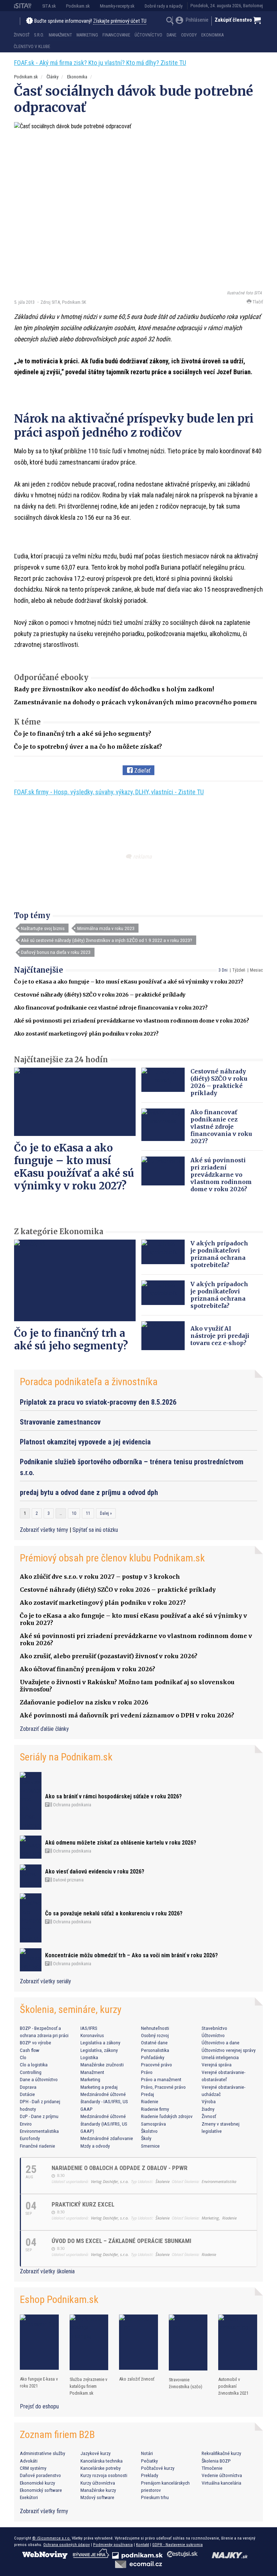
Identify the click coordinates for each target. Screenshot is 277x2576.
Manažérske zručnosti (102, 2065)
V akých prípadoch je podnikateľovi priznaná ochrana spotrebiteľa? (219, 1254)
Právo (147, 2072)
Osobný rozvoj (155, 2035)
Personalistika (155, 2050)
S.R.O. (39, 35)
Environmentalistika (39, 2131)
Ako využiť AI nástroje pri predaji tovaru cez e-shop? (220, 1336)
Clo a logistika (34, 2065)
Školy (146, 2138)
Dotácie (27, 2094)
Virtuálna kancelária (221, 2483)
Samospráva (153, 2124)
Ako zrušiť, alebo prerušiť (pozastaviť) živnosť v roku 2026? (109, 1656)
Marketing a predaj (99, 2087)
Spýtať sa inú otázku (95, 1530)
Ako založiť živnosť (137, 2379)
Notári (147, 2453)
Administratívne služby (43, 2453)
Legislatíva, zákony (99, 2050)
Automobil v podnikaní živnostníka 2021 (233, 2386)
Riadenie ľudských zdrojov (167, 2116)
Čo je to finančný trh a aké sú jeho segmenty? (83, 734)
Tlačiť (257, 302)
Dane (172, 35)
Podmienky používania (113, 2545)
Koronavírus (92, 2035)
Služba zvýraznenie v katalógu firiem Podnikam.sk (88, 2386)
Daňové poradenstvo (40, 2475)
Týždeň (239, 970)
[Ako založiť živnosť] (138, 2342)
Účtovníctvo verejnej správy (229, 2050)
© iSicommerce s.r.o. (51, 2538)
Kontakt (142, 2545)
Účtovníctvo (148, 35)
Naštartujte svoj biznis (43, 928)
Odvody (189, 35)
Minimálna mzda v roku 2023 (106, 928)
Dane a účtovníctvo (39, 2079)
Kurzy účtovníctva (98, 2483)
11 (88, 1513)
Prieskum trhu (155, 2497)
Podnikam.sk (78, 6)
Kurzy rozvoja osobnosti (104, 2475)
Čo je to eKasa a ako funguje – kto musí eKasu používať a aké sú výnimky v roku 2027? (129, 982)
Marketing (87, 35)
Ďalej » (106, 1513)
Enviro (26, 2124)
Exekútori (29, 2497)
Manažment (60, 35)
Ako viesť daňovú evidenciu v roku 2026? (95, 1872)
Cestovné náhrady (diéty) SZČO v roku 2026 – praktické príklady (100, 995)
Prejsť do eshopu (39, 2406)
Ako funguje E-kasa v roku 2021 (39, 2382)
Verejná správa (217, 2065)
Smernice (150, 2146)
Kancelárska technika (102, 2461)
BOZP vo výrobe (36, 2043)
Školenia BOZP (216, 2461)
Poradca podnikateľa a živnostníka (89, 1382)
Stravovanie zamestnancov (60, 1422)
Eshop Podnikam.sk (59, 2300)
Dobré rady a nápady (164, 6)
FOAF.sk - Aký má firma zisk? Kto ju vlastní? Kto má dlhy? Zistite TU (100, 63)
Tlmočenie (212, 2468)
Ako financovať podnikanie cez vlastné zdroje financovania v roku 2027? (111, 1008)
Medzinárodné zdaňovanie (107, 2138)
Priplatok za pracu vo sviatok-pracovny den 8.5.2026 (98, 1402)
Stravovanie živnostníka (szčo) (186, 2383)
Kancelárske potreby (101, 2468)
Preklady (150, 2475)
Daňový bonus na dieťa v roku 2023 (56, 952)
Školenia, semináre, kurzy (71, 2009)
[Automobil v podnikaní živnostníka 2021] (238, 2342)
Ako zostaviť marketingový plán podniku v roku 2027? (86, 1034)
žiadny (208, 2109)
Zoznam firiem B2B (57, 2435)
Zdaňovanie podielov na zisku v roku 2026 (84, 1702)
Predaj (148, 2094)
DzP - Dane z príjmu (39, 2116)
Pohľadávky (153, 2057)
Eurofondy (30, 2138)
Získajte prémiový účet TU (120, 21)
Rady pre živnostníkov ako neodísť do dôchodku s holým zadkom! (114, 689)
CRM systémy (33, 2468)
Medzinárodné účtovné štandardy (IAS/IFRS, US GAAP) (104, 2124)
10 (74, 1513)
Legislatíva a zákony (100, 2043)
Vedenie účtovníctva (222, 2475)
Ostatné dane (154, 2043)
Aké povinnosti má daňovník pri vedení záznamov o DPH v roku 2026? (127, 1715)
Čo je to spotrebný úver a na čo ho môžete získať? (88, 747)
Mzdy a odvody (95, 2146)
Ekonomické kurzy (38, 2483)
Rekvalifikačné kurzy (221, 2453)
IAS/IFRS (89, 2028)
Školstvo (149, 2131)
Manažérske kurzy (98, 2490)
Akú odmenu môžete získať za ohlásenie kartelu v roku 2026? (121, 1843)
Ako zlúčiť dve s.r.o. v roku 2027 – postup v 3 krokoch (100, 1577)
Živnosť (22, 35)
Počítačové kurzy (158, 2468)
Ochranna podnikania (72, 1805)
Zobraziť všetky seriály (45, 1981)
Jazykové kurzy (96, 2453)
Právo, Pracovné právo (163, 2087)
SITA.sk (49, 6)
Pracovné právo (157, 2065)
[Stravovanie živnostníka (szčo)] (188, 2342)
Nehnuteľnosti (155, 2028)
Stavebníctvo (214, 2028)
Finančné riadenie (38, 2146)
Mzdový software (97, 2497)
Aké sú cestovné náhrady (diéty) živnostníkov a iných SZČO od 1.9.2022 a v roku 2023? (107, 940)
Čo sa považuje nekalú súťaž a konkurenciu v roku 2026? (114, 1913)
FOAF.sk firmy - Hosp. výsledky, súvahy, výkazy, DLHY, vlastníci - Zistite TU (109, 792)
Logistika (89, 2057)
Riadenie (150, 2101)
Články (52, 77)
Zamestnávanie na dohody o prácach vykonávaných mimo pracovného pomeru (135, 702)
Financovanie (116, 35)
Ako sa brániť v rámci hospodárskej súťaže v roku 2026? (113, 1796)
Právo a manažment (161, 2079)
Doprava (28, 2087)
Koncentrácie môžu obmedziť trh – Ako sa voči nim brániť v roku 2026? (131, 1955)
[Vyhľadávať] (170, 21)
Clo (23, 2057)
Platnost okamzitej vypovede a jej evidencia (85, 1442)
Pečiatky (150, 2461)
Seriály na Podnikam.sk (66, 1757)
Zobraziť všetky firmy (44, 2511)
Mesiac (256, 970)
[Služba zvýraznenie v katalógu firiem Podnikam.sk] (89, 2342)
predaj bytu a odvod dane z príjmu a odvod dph (89, 1492)
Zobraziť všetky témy (45, 1530)
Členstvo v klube (32, 47)
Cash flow (30, 2050)
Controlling (31, 2072)
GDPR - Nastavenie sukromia (177, 2545)
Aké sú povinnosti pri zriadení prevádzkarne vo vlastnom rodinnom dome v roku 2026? (132, 1021)
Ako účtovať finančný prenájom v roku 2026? (87, 1669)
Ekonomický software (41, 2490)
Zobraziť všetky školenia (47, 2271)
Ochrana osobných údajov (67, 2545)
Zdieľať (142, 771)
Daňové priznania (68, 1880)
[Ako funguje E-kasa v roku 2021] (39, 2342)
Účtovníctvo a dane (221, 2043)
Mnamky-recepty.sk (117, 6)
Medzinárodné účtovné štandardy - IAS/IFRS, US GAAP (104, 2102)
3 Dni (223, 970)
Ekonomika (212, 35)
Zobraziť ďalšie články (44, 1729)
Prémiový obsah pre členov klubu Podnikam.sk (112, 1558)
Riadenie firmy (155, 2109)
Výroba (209, 2101)
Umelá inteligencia (220, 2057)
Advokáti (29, 2461)
